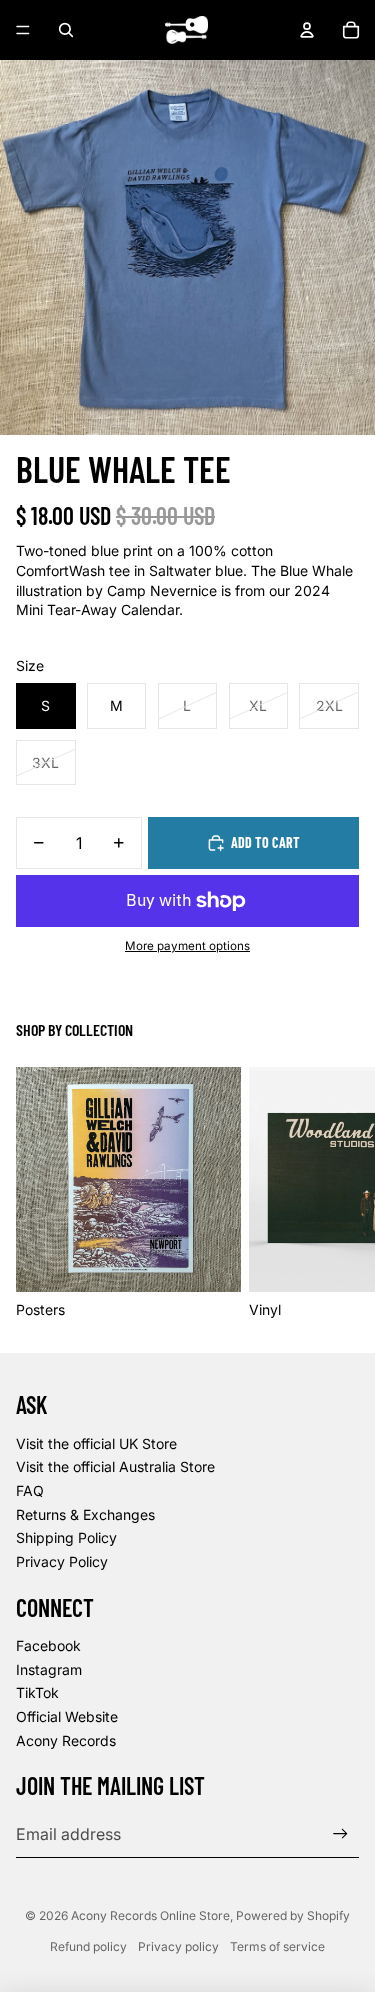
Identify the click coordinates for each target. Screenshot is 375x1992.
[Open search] (66, 30)
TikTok (37, 1692)
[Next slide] (337, 1193)
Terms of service (277, 1946)
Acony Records (66, 1740)
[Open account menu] (307, 30)
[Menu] (23, 30)
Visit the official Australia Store (115, 1466)
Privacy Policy (62, 1561)
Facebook (48, 1645)
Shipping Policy (66, 1537)
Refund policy (88, 1946)
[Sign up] (340, 1834)
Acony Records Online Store (150, 1915)
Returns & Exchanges (85, 1514)
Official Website (67, 1716)
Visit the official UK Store (96, 1443)
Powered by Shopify (293, 1915)
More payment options (187, 946)
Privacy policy (178, 1946)
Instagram (49, 1669)
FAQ (30, 1490)
